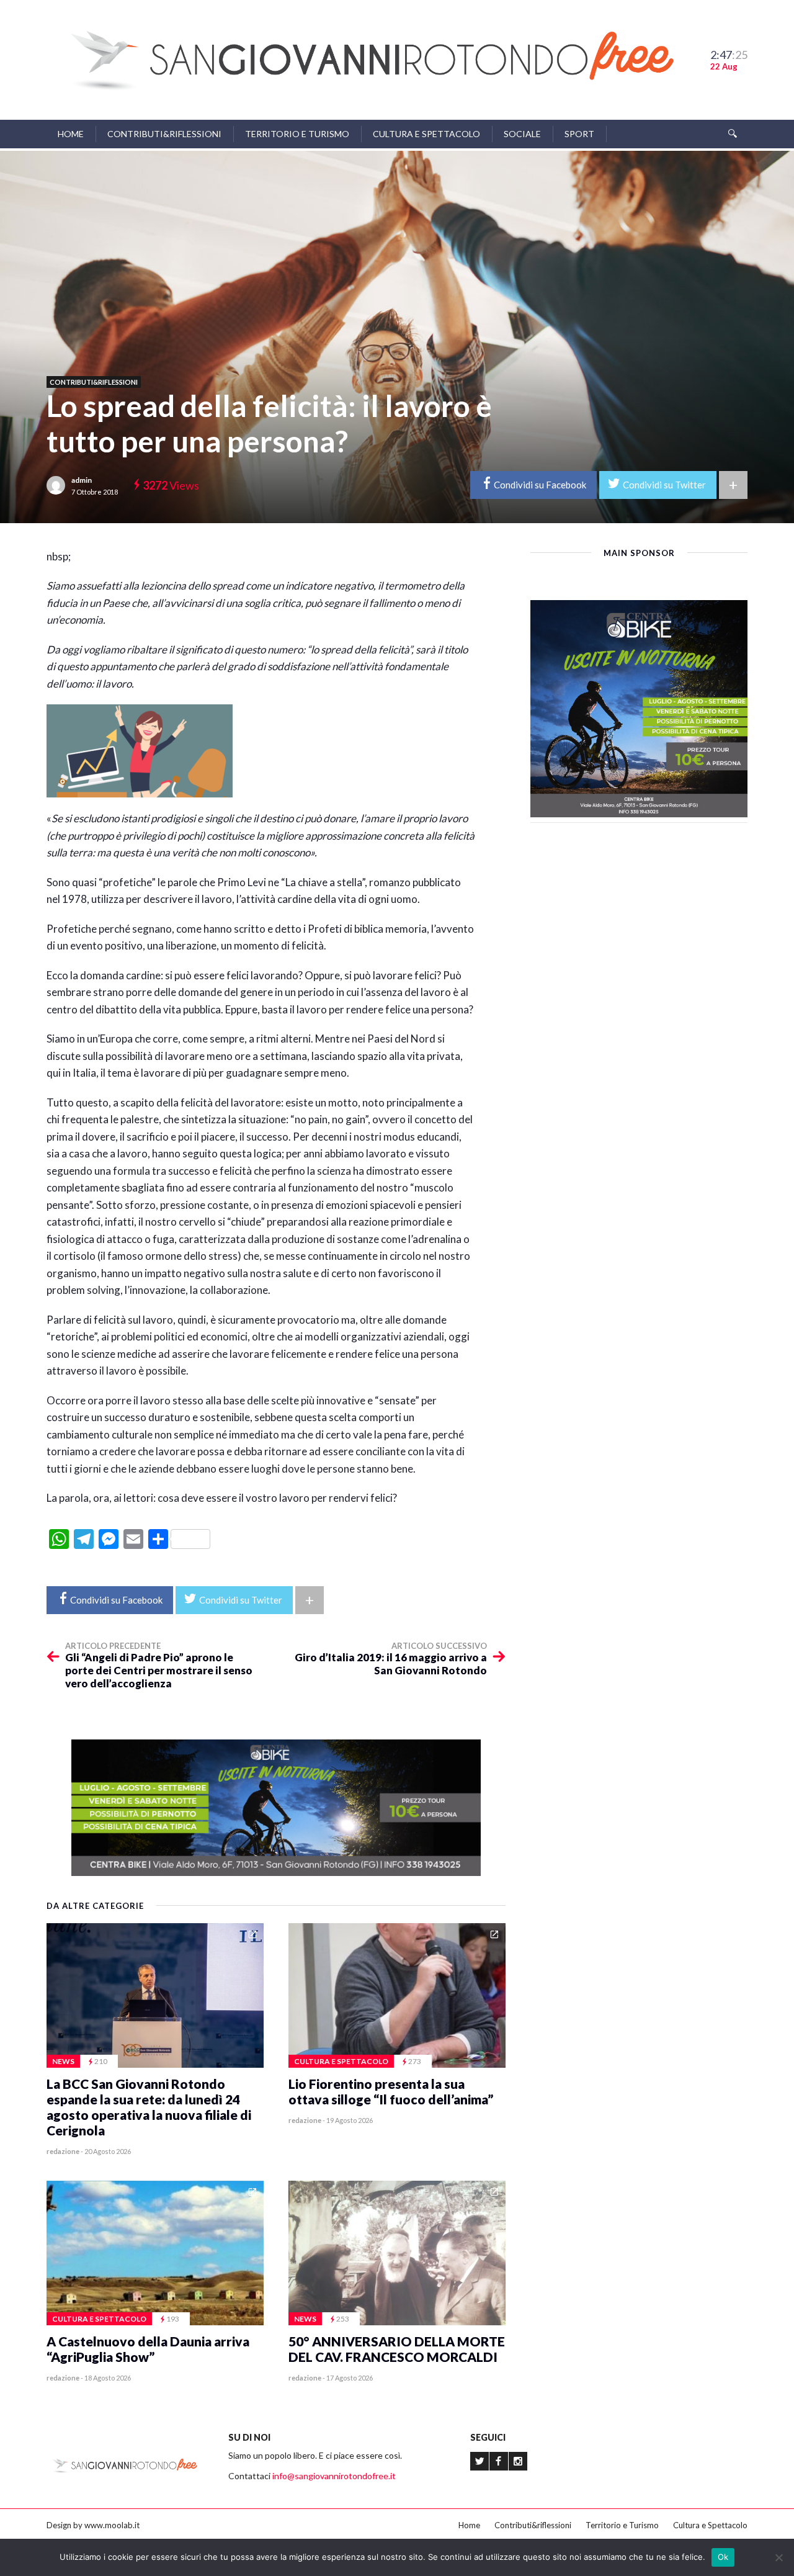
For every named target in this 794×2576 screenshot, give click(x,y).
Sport (579, 134)
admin (82, 480)
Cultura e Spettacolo (426, 134)
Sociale (522, 134)
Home (71, 134)
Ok (723, 2557)
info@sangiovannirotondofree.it (334, 2476)
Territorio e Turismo (297, 134)
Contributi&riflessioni (164, 134)
